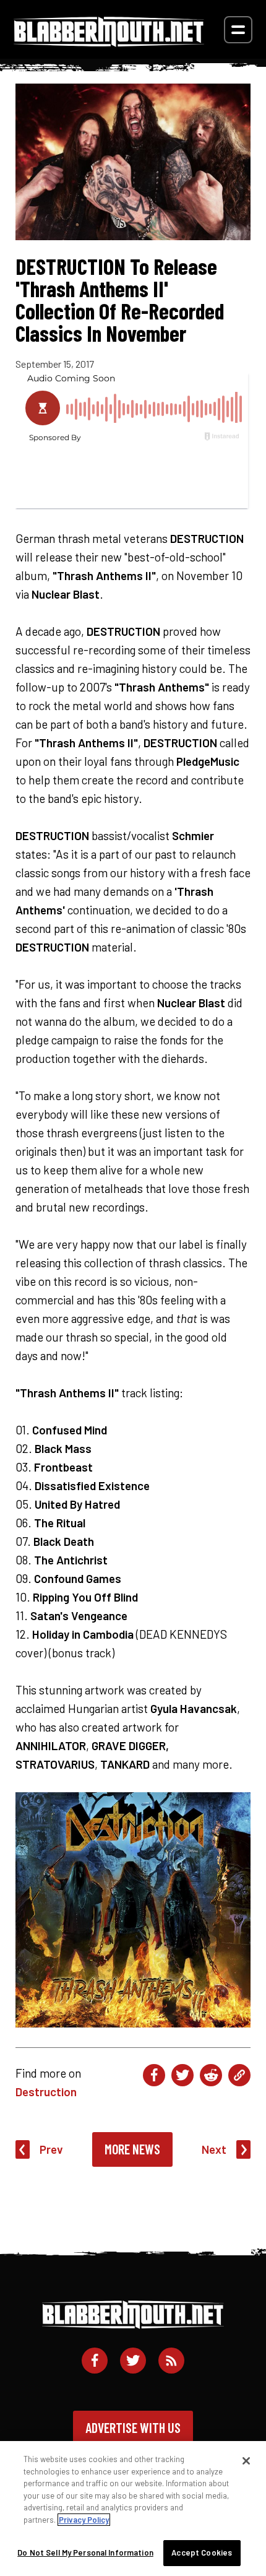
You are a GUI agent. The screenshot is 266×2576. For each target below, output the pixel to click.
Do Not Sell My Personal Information (85, 2552)
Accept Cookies (202, 2552)
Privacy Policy (84, 2520)
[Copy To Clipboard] (239, 2075)
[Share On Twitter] (182, 2075)
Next (214, 2149)
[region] (133, 2509)
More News (132, 2149)
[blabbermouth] (109, 42)
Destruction (46, 2092)
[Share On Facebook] (154, 2075)
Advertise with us (133, 2427)
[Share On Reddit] (211, 2075)
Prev (51, 2149)
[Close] (246, 2461)
